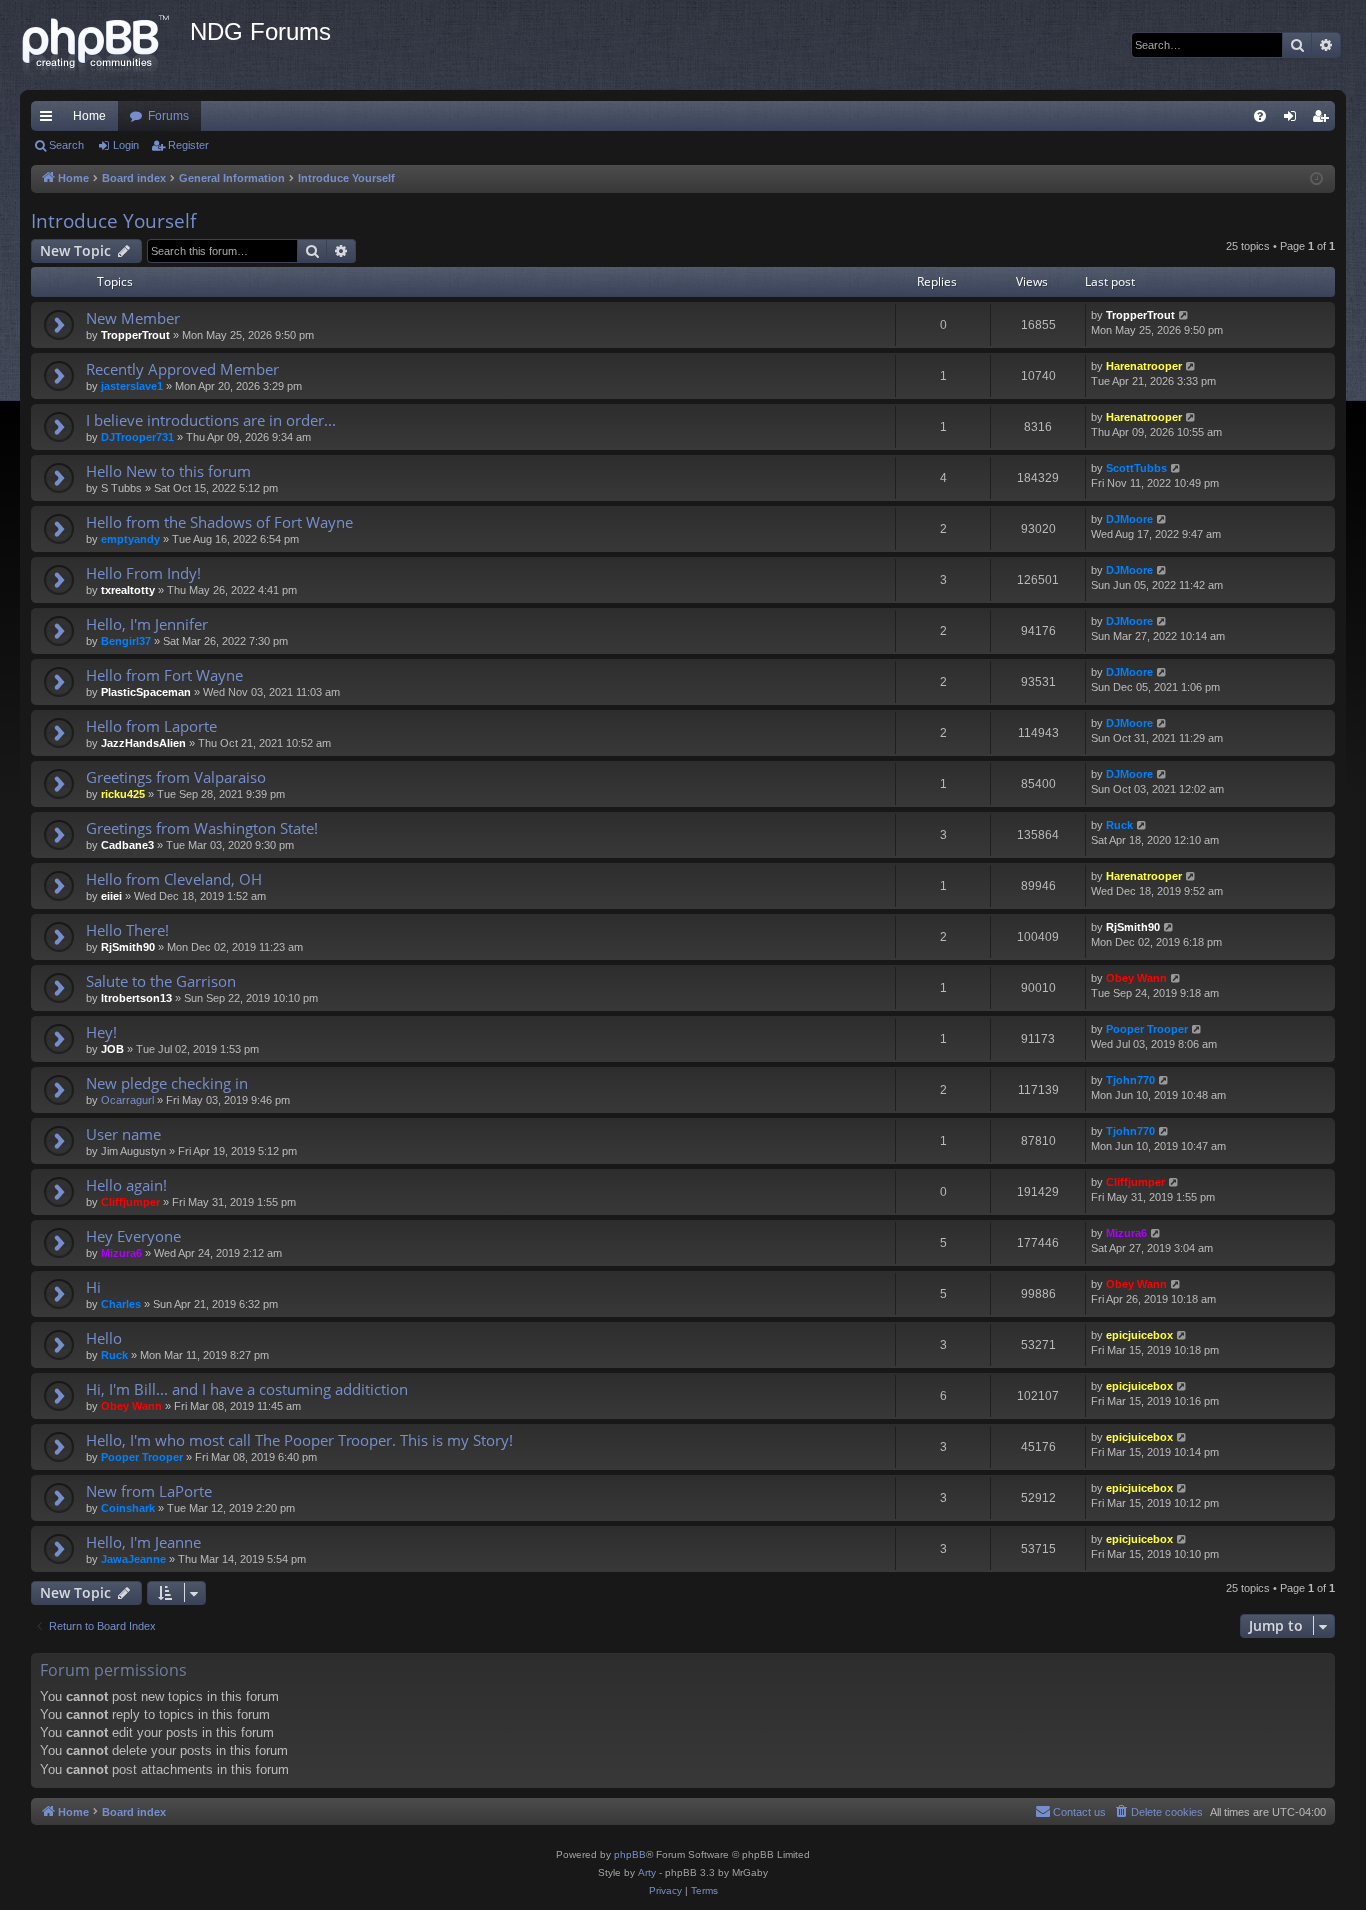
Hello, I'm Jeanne (143, 1542)
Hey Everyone (133, 1236)
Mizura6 (121, 1253)
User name (123, 1134)
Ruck (1119, 825)
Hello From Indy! (143, 573)
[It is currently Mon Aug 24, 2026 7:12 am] (1316, 179)
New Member (133, 318)
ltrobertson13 (136, 998)
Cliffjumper (130, 1202)
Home (89, 116)
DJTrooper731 (137, 437)
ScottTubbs (1136, 468)
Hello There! (127, 930)
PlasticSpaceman (146, 692)
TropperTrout (135, 335)
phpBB (630, 1854)
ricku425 (123, 794)
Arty (647, 1872)
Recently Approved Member (182, 369)
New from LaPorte (149, 1491)
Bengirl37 (126, 641)
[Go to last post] (1184, 315)
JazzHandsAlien (143, 743)
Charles (121, 1304)
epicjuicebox (1139, 1335)
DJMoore (1129, 519)
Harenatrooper (1144, 366)
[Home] (105, 45)
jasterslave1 (132, 386)
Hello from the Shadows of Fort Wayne (219, 522)
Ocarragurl (127, 1100)
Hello (104, 1338)
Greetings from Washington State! (202, 828)
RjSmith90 (128, 947)
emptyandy (130, 539)
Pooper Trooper (1147, 1029)
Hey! (101, 1032)
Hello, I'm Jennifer (147, 624)
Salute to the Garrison (161, 981)
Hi (93, 1287)
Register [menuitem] (1324, 120)
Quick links (50, 120)
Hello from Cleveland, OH (174, 879)
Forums (168, 116)
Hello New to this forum (168, 471)
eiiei (111, 896)
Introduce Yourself (113, 221)
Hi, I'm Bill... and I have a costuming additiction (247, 1389)
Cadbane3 (127, 845)
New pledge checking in (167, 1083)
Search (66, 145)
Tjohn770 (1130, 1080)
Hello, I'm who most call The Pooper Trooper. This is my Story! (299, 1440)
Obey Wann (1136, 978)
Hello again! (126, 1185)
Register (188, 145)
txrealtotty (128, 590)
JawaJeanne (133, 1559)
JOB (112, 1049)
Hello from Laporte (151, 726)
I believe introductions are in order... (211, 420)
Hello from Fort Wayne (164, 675)
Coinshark (128, 1508)
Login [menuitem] (1294, 120)
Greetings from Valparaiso (176, 777)
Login (126, 145)
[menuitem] (1260, 116)
